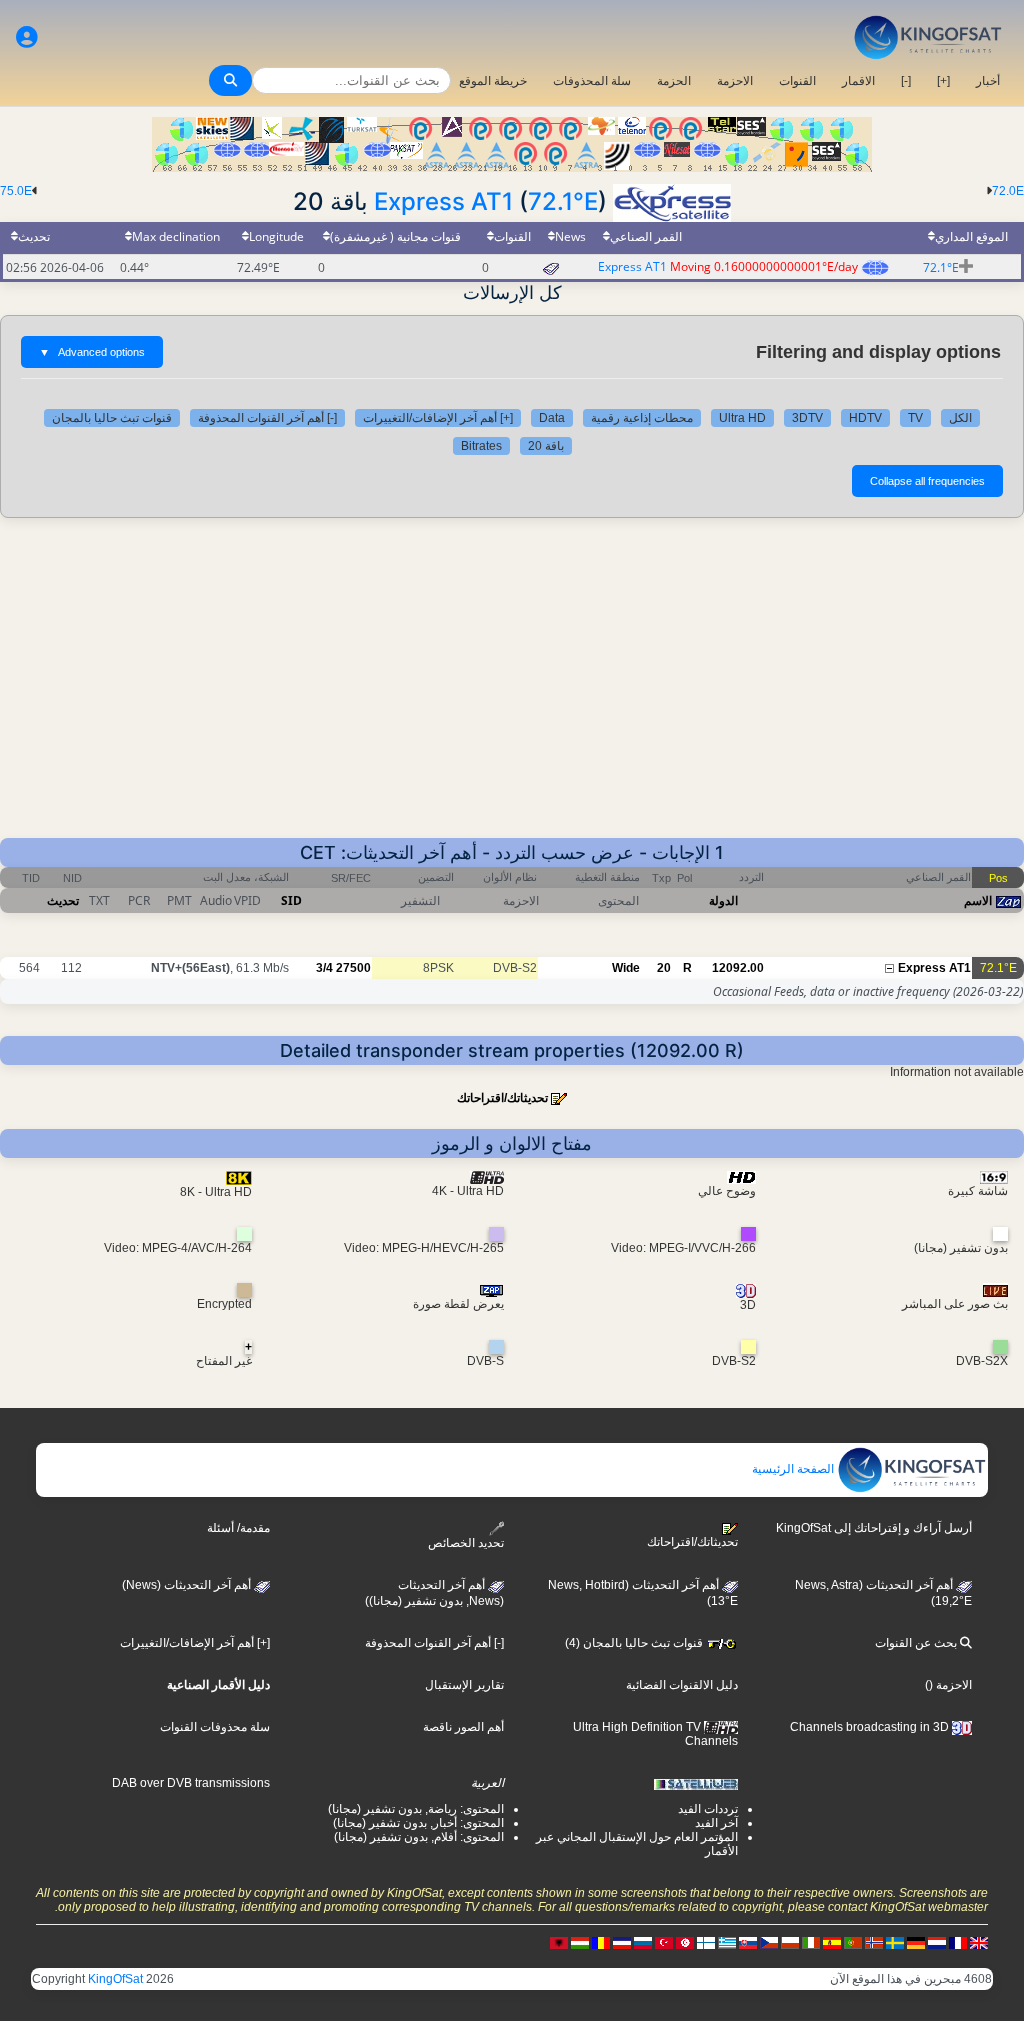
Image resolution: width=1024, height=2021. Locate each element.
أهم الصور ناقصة (463, 1727)
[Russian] (643, 1942)
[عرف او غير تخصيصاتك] (27, 37)
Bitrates (481, 446)
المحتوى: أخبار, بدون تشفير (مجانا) (418, 1823)
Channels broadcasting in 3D (871, 1727)
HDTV (865, 418)
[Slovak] (748, 1942)
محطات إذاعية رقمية (642, 418)
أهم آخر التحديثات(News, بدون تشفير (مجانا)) (434, 1593)
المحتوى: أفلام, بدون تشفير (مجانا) (419, 1837)
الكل (960, 418)
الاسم (978, 900)
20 (664, 968)
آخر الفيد (716, 1823)
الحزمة (674, 81)
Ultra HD (742, 418)
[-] (906, 81)
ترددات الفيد (708, 1809)
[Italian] (811, 1942)
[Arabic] (685, 1942)
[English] (979, 1942)
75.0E (16, 191)
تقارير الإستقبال (464, 1685)
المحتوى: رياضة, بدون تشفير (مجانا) (416, 1809)
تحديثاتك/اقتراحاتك (502, 1098)
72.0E (1008, 191)
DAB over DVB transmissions (191, 1783)
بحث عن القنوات (917, 1643)
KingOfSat (115, 1979)
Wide (626, 968)
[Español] (832, 1942)
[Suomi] (706, 1942)
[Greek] (727, 1942)
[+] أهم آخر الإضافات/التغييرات (438, 418)
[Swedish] (895, 1942)
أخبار (988, 81)
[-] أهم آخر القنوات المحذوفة (267, 418)
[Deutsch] (916, 1942)
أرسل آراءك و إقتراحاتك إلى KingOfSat (874, 1528)
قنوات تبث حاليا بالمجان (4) (635, 1643)
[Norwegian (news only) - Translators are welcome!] (874, 1942)
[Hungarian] (580, 1942)
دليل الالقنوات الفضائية (682, 1685)
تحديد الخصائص (466, 1543)
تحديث (63, 900)
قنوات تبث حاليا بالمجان (112, 418)
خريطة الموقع (493, 81)
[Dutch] (937, 1942)
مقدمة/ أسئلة (238, 1528)
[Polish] (790, 1942)
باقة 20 (546, 446)
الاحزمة (735, 81)
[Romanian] (601, 1942)
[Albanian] (559, 1942)
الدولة (723, 900)
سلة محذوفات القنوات (215, 1727)
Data (552, 418)
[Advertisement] (512, 688)
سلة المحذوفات (592, 81)
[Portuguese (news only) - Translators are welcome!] (853, 1942)
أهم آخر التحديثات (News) (188, 1585)
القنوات (797, 81)
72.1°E (563, 201)
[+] (943, 81)
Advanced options (92, 352)
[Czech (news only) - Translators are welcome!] (769, 1942)
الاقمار (858, 81)
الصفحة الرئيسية (794, 1469)
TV (915, 418)
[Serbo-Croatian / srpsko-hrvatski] (622, 1942)
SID (291, 900)
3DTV (807, 418)
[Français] (958, 1942)
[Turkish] (664, 1942)
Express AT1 (443, 201)
